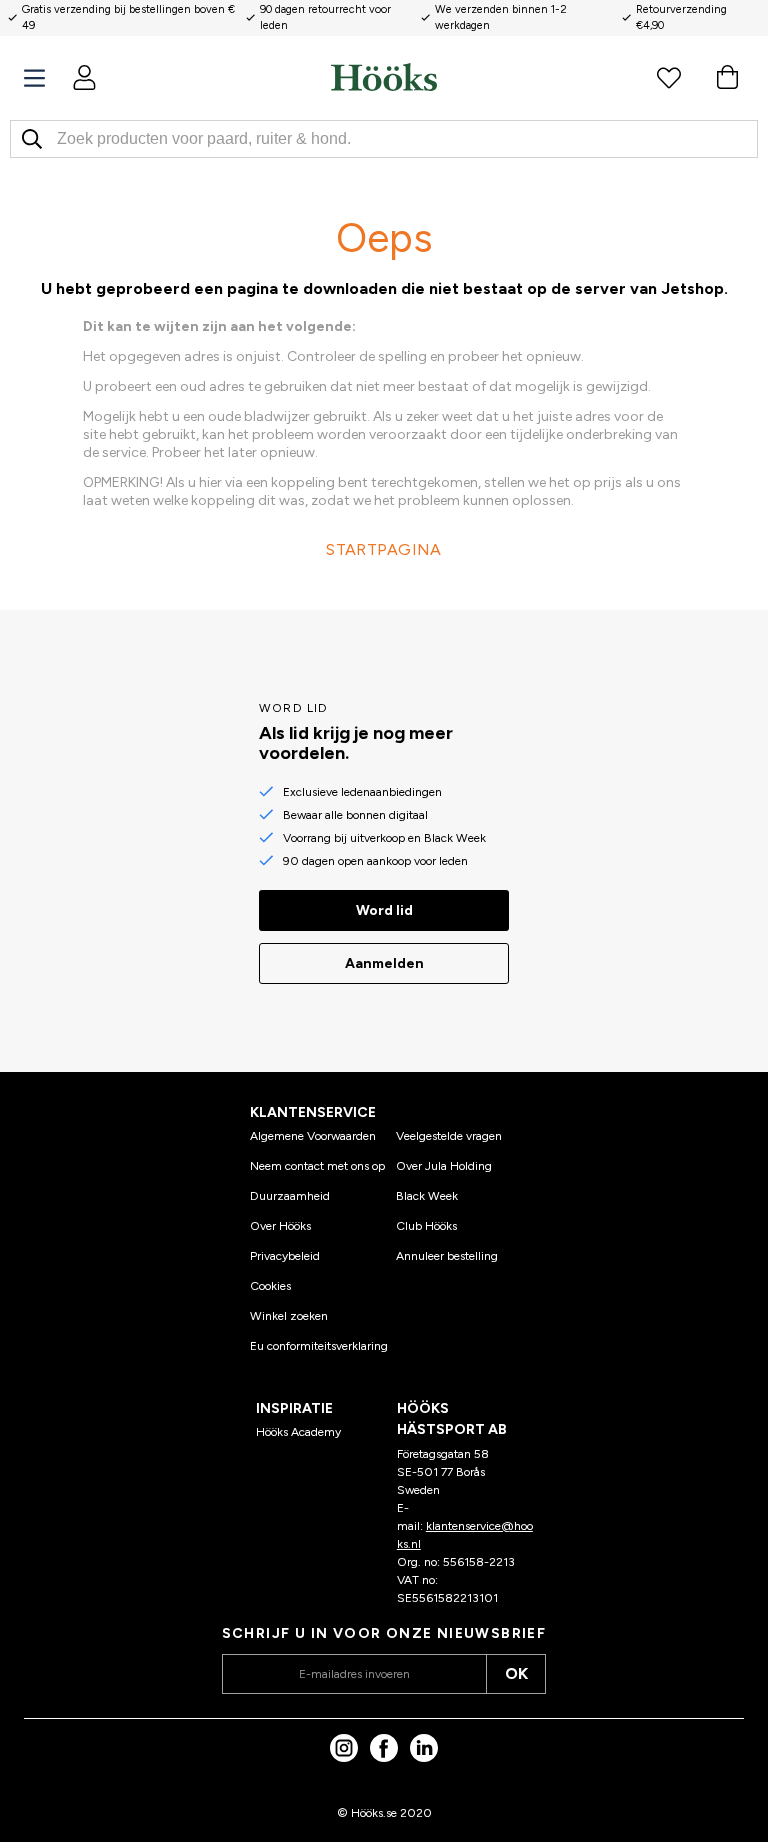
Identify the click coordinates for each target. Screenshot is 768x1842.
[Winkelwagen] (727, 77)
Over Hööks (280, 1226)
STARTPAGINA (383, 549)
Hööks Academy (298, 1432)
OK (516, 1673)
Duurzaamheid (290, 1196)
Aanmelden (384, 963)
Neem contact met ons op (317, 1166)
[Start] (384, 77)
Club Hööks (426, 1226)
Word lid (384, 910)
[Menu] (34, 78)
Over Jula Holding (444, 1166)
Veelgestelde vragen (449, 1136)
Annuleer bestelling (447, 1256)
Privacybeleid (285, 1256)
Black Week (427, 1196)
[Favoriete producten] (669, 77)
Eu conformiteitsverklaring (319, 1346)
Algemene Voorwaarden (313, 1136)
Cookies (270, 1286)
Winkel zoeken (289, 1316)
